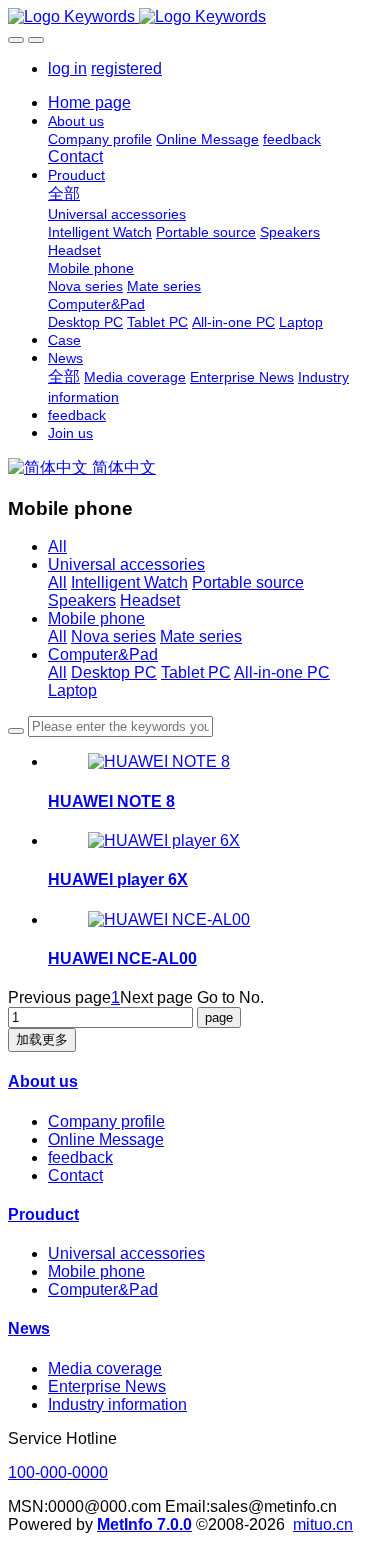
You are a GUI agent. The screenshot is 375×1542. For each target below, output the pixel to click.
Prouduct (43, 1214)
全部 (64, 193)
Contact (75, 1175)
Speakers (82, 600)
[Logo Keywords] (187, 17)
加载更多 (42, 1039)
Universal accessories (126, 564)
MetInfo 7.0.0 (144, 1524)
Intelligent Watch (129, 582)
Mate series (201, 636)
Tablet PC (196, 672)
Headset (150, 600)
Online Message (106, 1139)
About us (43, 1081)
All (57, 546)
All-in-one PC (282, 672)
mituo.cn (323, 1524)
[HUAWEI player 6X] (164, 840)
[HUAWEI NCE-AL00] (169, 919)
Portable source (248, 582)
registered (126, 68)
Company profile (106, 1121)
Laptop (72, 690)
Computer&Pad (103, 654)
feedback (80, 1157)
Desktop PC (114, 672)
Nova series (113, 636)
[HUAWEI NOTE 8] (159, 761)
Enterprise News (107, 1386)
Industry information (117, 1404)
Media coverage (105, 1368)
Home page (89, 102)
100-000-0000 (58, 1472)
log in (67, 68)
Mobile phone (96, 618)
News (29, 1328)
